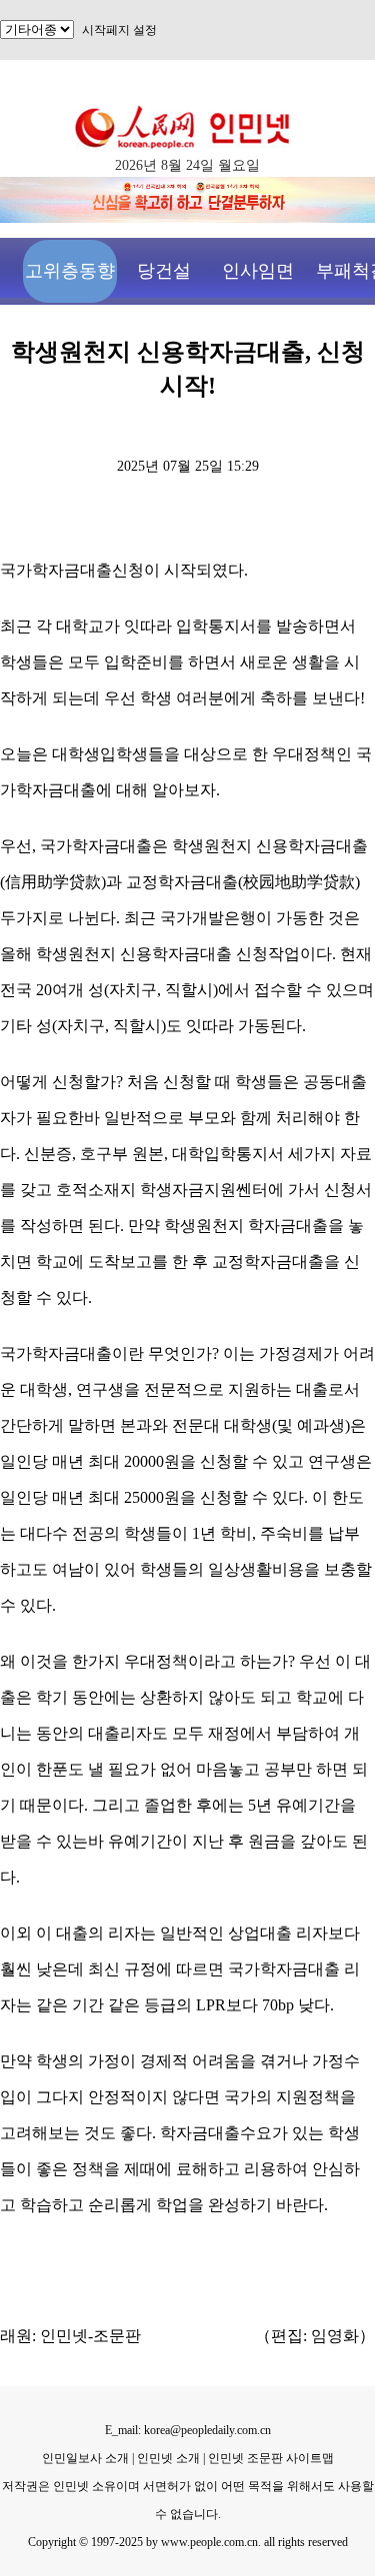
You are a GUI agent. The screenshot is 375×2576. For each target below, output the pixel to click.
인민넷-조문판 (90, 2336)
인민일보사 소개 (85, 2458)
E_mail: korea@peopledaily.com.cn (188, 2430)
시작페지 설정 (119, 30)
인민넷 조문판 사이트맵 (271, 2458)
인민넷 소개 (167, 2458)
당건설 (164, 271)
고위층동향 (70, 271)
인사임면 (258, 271)
